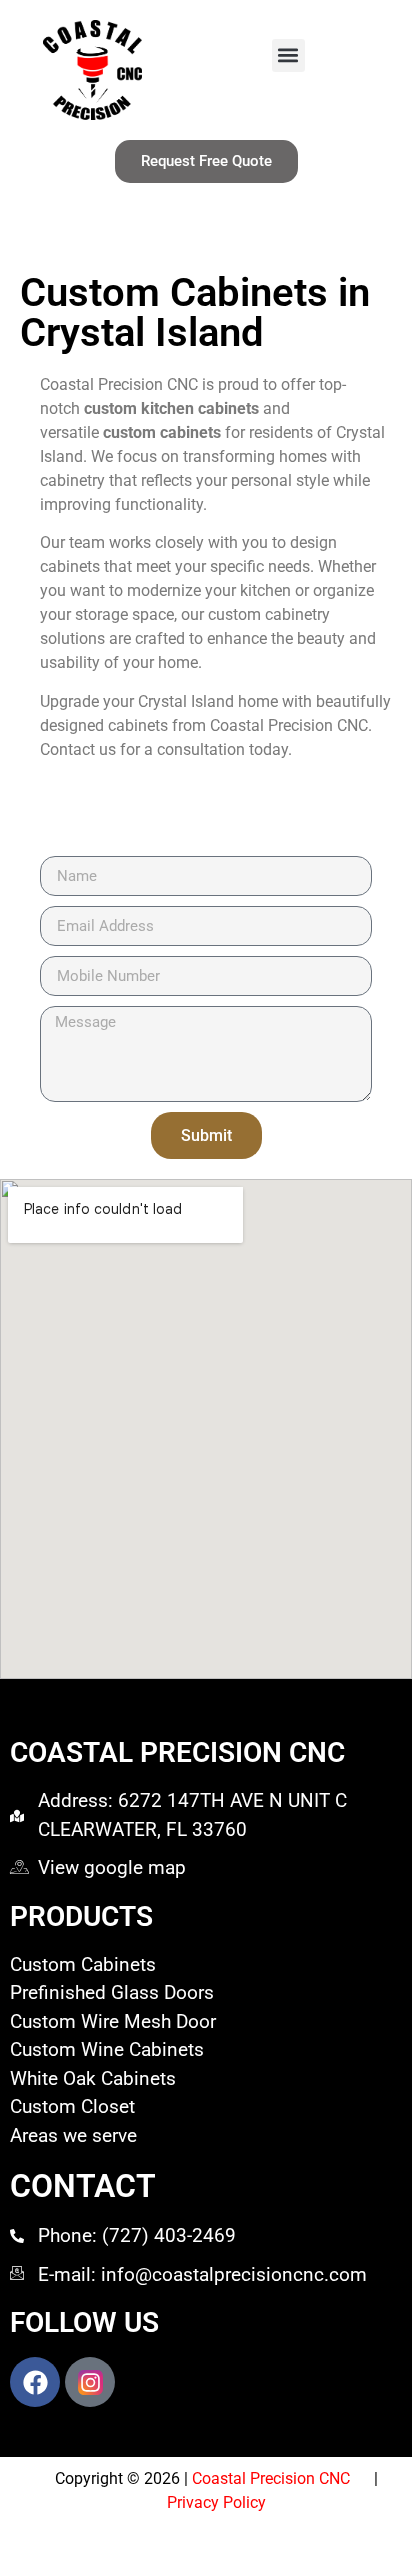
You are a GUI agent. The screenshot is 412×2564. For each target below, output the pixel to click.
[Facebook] (35, 2382)
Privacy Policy (216, 2502)
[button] (288, 55)
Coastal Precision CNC (283, 2478)
